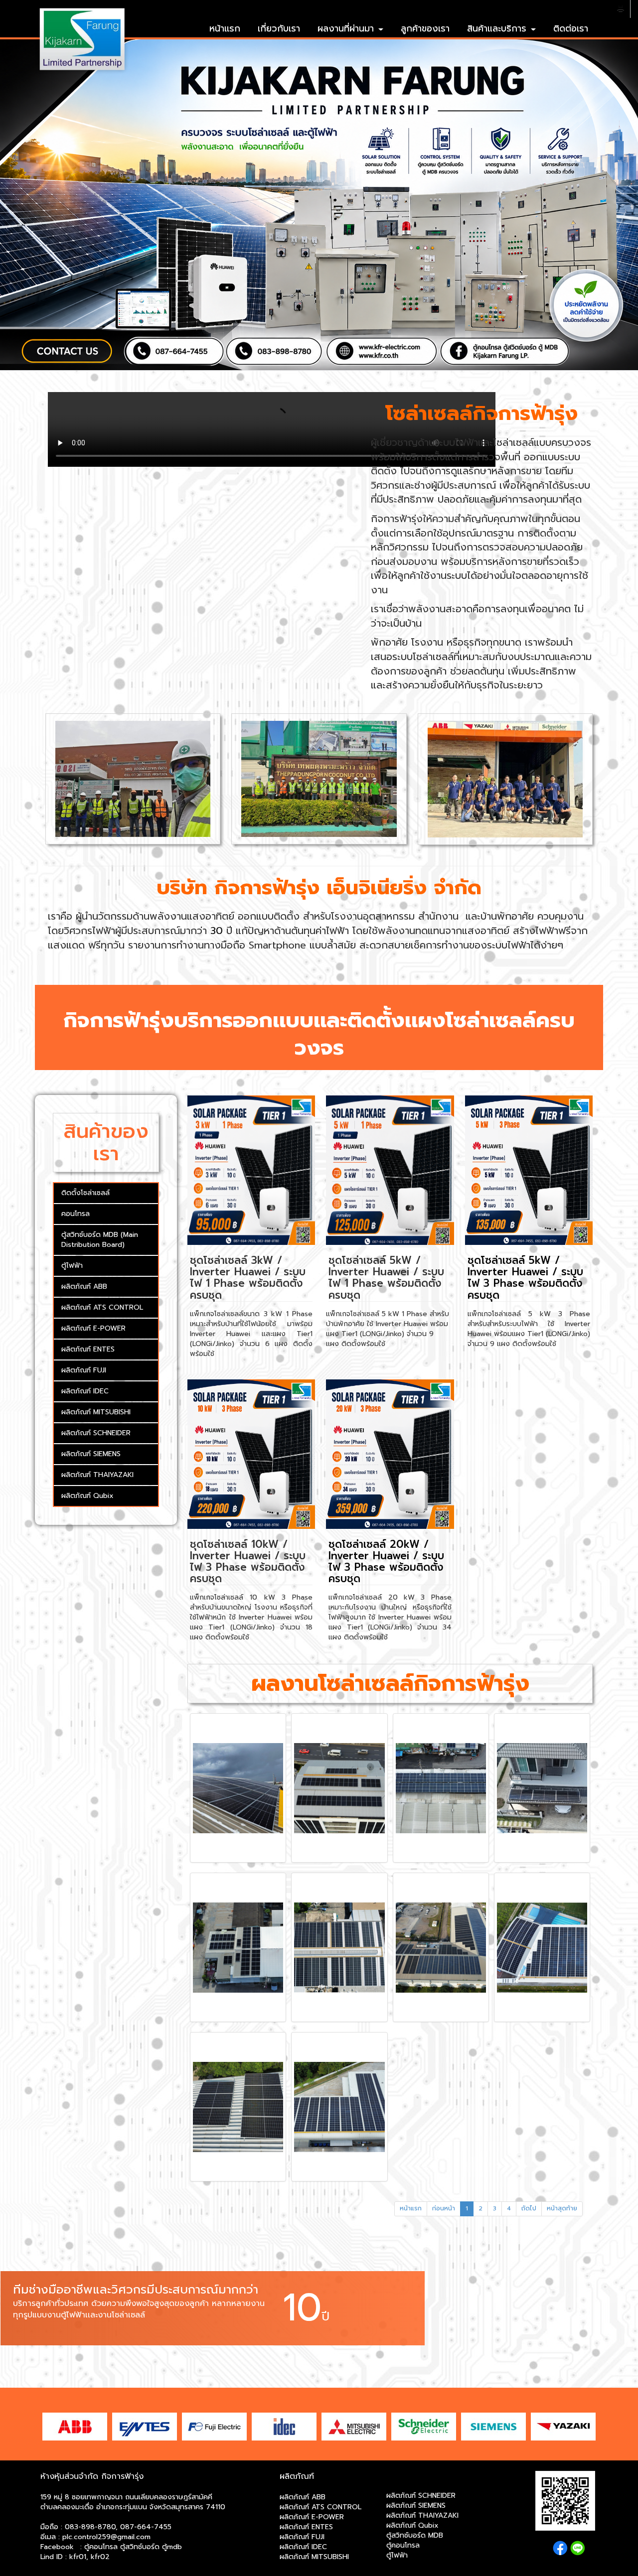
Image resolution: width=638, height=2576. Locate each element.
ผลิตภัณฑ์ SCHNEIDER (96, 1433)
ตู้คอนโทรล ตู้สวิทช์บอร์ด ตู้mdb (133, 2547)
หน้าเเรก (225, 28)
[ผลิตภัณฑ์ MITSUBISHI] (354, 2426)
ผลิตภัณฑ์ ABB (84, 1287)
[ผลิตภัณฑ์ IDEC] (284, 2426)
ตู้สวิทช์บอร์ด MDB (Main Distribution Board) (100, 1240)
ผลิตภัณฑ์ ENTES (88, 1349)
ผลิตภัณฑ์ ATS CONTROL (102, 1307)
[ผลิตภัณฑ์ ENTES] (145, 2426)
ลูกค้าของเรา (425, 28)
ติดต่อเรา (571, 28)
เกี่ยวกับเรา (279, 28)
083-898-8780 (90, 2527)
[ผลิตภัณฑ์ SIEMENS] (493, 2426)
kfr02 (100, 2557)
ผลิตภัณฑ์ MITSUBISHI (96, 1412)
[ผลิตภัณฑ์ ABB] (75, 2426)
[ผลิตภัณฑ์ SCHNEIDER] (424, 2426)
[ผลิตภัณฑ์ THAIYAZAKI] (563, 2426)
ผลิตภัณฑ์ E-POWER (93, 1328)
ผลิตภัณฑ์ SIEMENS (91, 1454)
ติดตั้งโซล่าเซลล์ (85, 1193)
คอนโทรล (76, 1214)
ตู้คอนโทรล (403, 2545)
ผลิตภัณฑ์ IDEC (85, 1391)
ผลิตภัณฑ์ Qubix (87, 1496)
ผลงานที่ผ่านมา (347, 28)
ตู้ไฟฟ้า (72, 1266)
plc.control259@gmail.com (106, 2537)
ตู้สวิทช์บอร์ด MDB (415, 2535)
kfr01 (78, 2557)
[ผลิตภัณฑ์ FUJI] (214, 2426)
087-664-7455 (146, 2527)
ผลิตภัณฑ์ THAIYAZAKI (97, 1475)
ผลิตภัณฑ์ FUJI (84, 1370)
